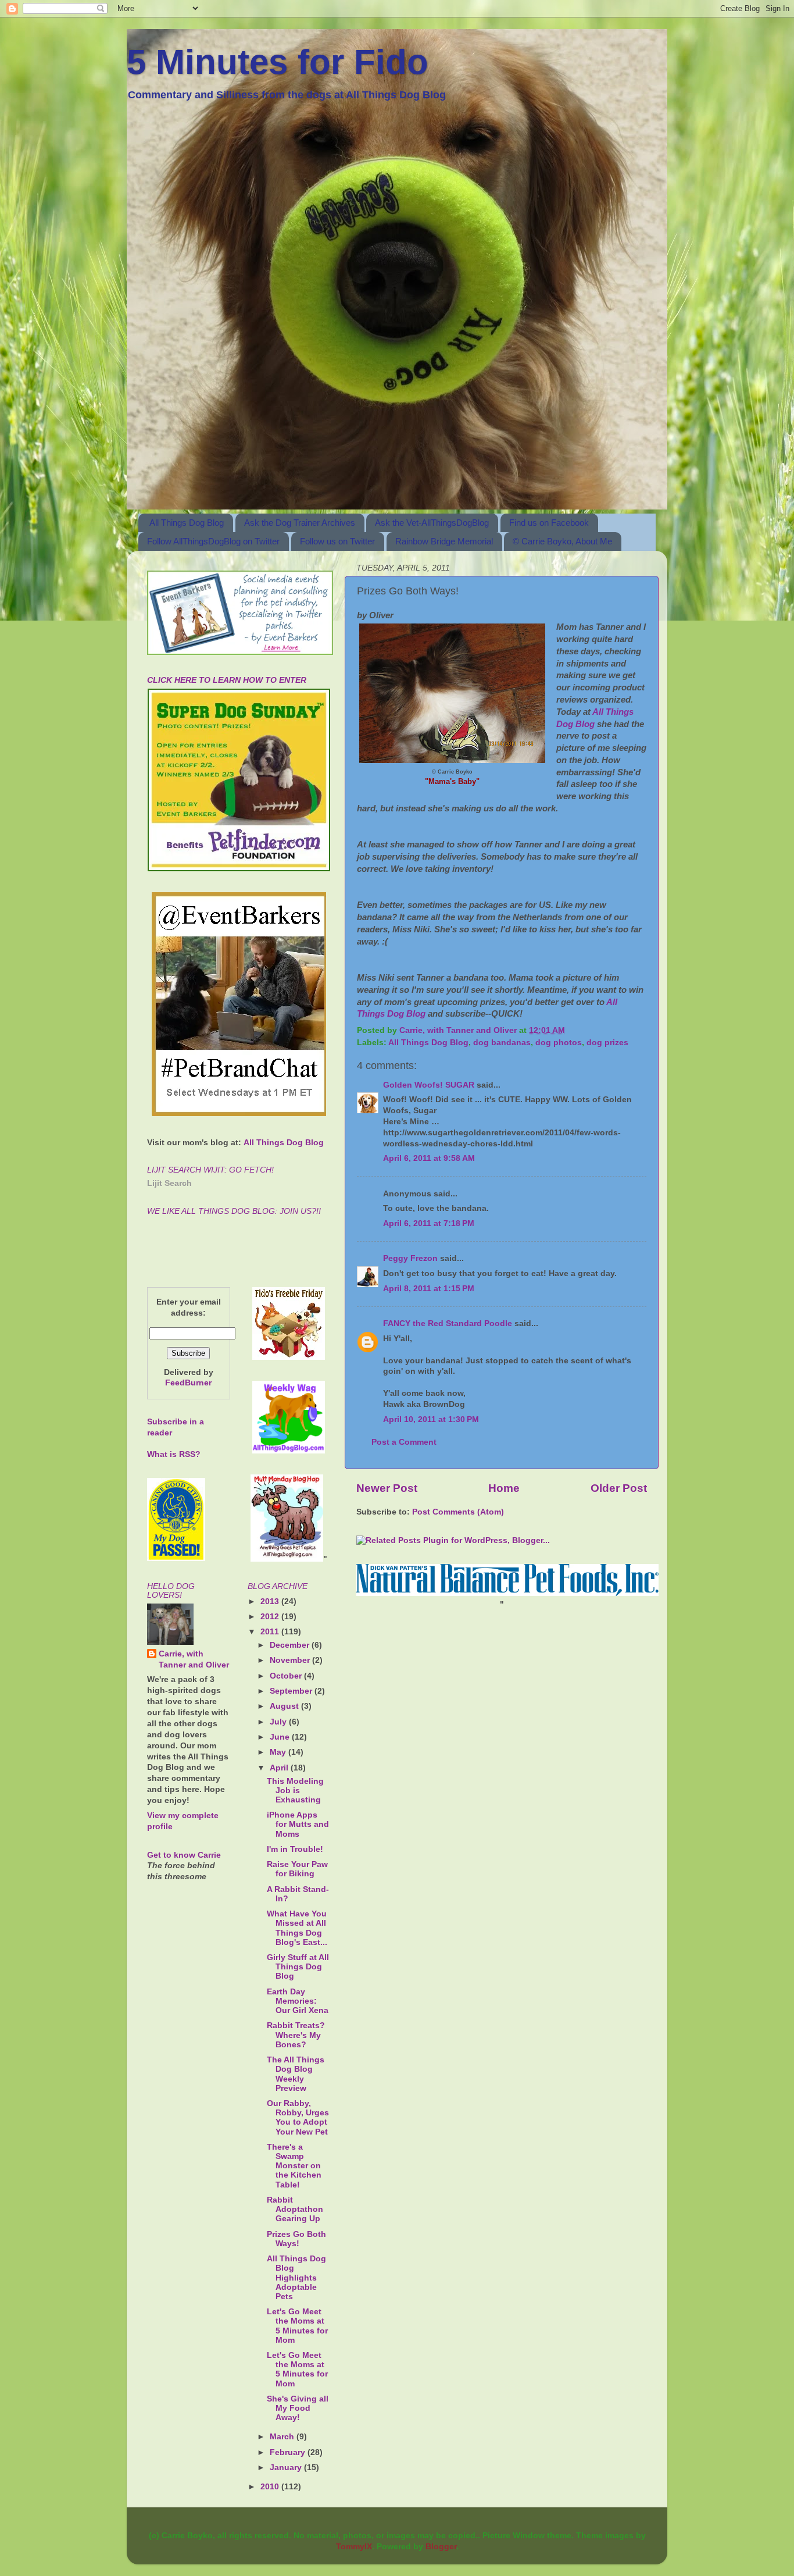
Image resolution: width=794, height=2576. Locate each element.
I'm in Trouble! (295, 1849)
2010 (271, 2487)
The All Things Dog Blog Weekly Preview (296, 2074)
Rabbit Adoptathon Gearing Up (295, 2209)
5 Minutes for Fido (278, 62)
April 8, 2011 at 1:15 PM (429, 1289)
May (279, 1752)
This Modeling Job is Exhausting (295, 1791)
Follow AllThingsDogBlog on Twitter (213, 541)
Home (504, 1488)
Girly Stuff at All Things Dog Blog (298, 1967)
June (281, 1737)
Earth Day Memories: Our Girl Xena (298, 2001)
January (287, 2468)
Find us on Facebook (549, 523)
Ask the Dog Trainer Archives (300, 523)
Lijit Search (169, 1183)
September (292, 1691)
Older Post (619, 1488)
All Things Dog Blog (187, 523)
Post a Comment (404, 1442)
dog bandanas (502, 1043)
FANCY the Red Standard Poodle (448, 1323)
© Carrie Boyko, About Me (562, 541)
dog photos (559, 1043)
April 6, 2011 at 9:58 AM (429, 1158)
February (289, 2452)
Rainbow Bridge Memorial (444, 541)
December (291, 1645)
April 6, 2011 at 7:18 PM (429, 1223)
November (291, 1660)
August (285, 1706)
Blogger (441, 2547)
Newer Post (387, 1488)
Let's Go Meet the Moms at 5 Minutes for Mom (297, 2326)
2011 (271, 1632)
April (280, 1768)
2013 (271, 1601)
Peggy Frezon (410, 1258)
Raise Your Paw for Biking (297, 1869)
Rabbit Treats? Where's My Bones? (296, 2035)
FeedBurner (188, 1383)
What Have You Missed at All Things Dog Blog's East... (297, 1928)
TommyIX (354, 2547)
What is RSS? (174, 1454)
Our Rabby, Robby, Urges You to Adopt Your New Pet (298, 2118)
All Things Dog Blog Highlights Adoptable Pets (296, 2278)
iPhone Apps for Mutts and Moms (298, 1824)
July (279, 1722)
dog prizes (607, 1043)
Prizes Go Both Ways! (296, 2239)
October (287, 1676)
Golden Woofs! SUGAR (429, 1085)
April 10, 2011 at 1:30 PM (431, 1419)
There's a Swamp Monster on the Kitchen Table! (294, 2166)
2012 (271, 1617)
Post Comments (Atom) (458, 1512)
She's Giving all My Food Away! (298, 2408)
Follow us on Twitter (337, 541)
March (283, 2437)
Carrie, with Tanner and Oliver (194, 1659)
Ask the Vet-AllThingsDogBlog (432, 523)
